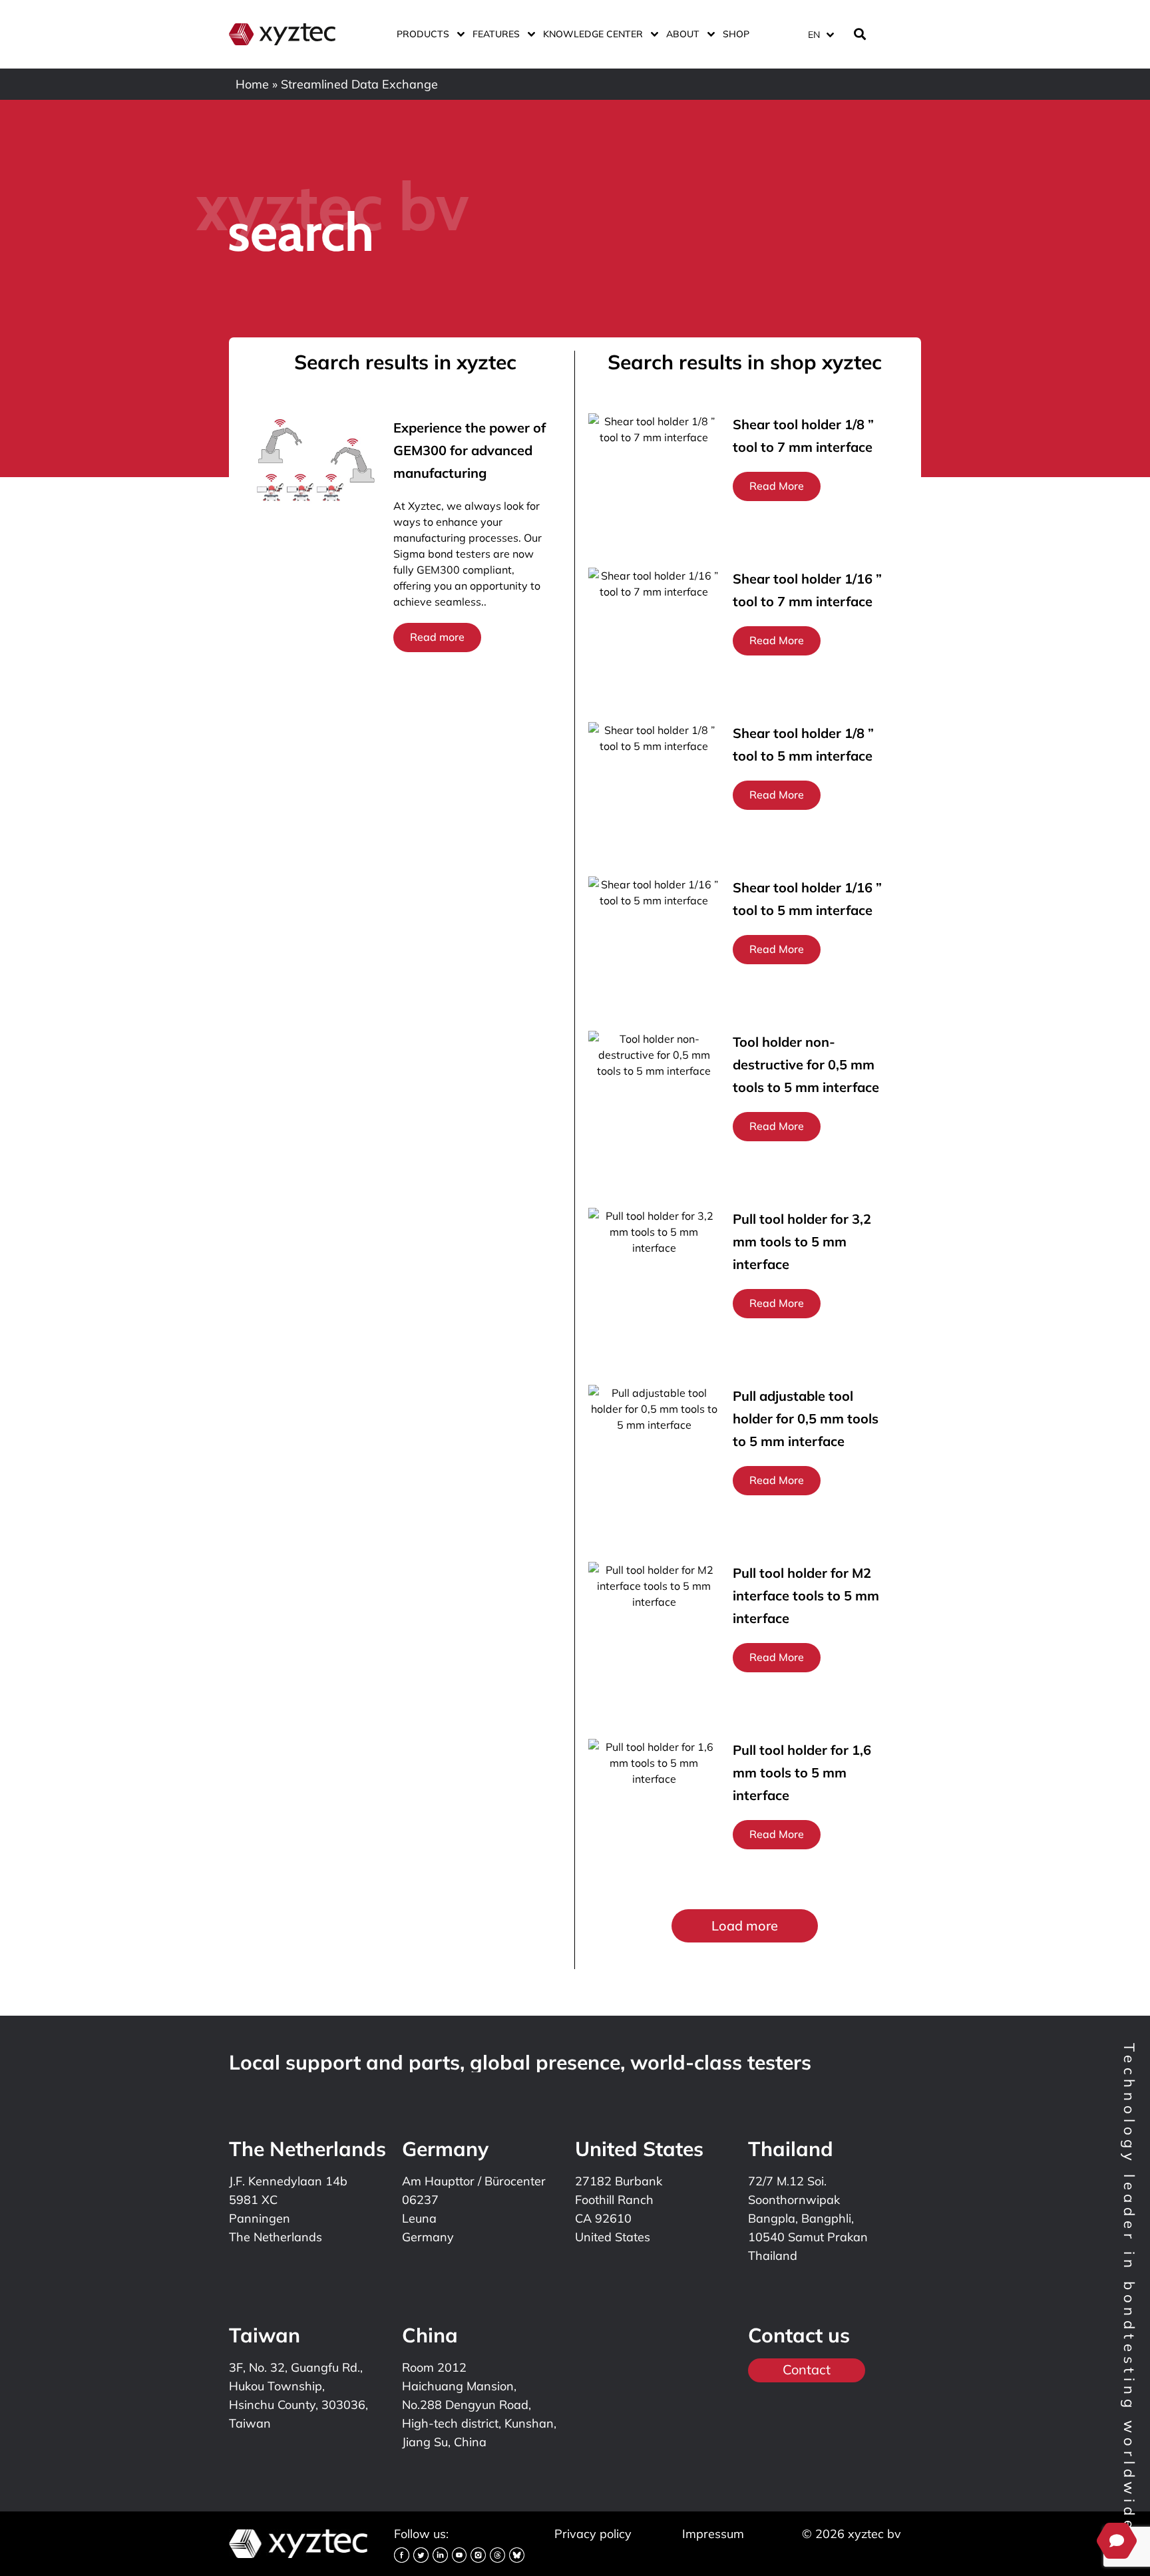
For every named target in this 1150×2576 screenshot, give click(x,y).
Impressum (713, 2534)
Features (496, 34)
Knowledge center (593, 34)
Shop (736, 34)
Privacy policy (593, 2534)
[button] (745, 1926)
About (683, 34)
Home (252, 84)
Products (423, 34)
